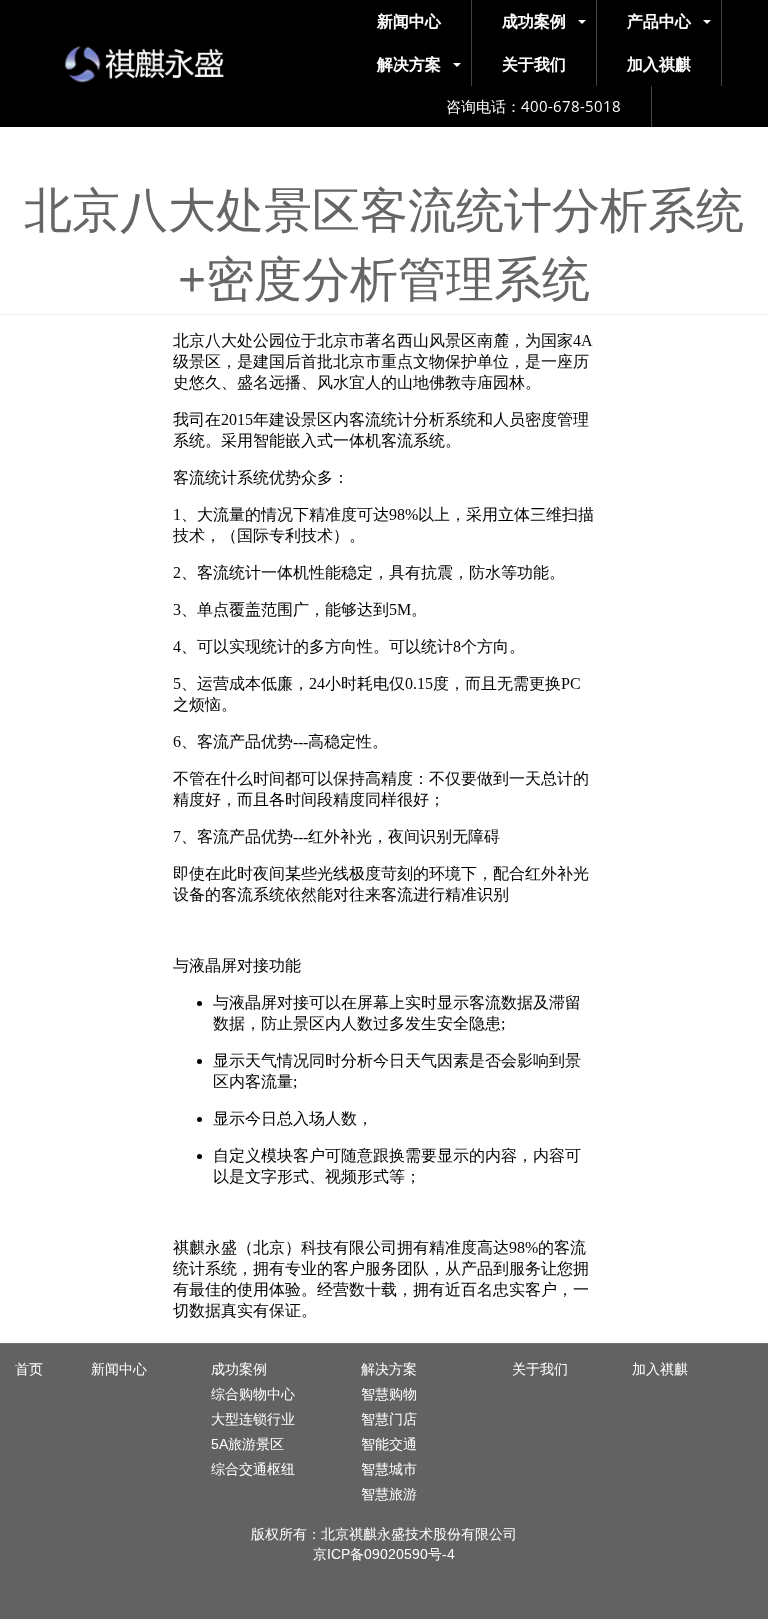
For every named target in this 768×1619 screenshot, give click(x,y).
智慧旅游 (389, 1494)
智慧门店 (389, 1419)
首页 (29, 1369)
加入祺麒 (660, 1369)
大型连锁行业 (253, 1419)
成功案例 (239, 1369)
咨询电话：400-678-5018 (533, 106)
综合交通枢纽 (253, 1469)
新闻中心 (119, 1369)
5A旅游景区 (247, 1444)
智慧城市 (389, 1469)
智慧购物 (389, 1394)
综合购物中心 (253, 1394)
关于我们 (540, 1369)
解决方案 (389, 1369)
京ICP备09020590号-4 (384, 1554)
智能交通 (389, 1444)
